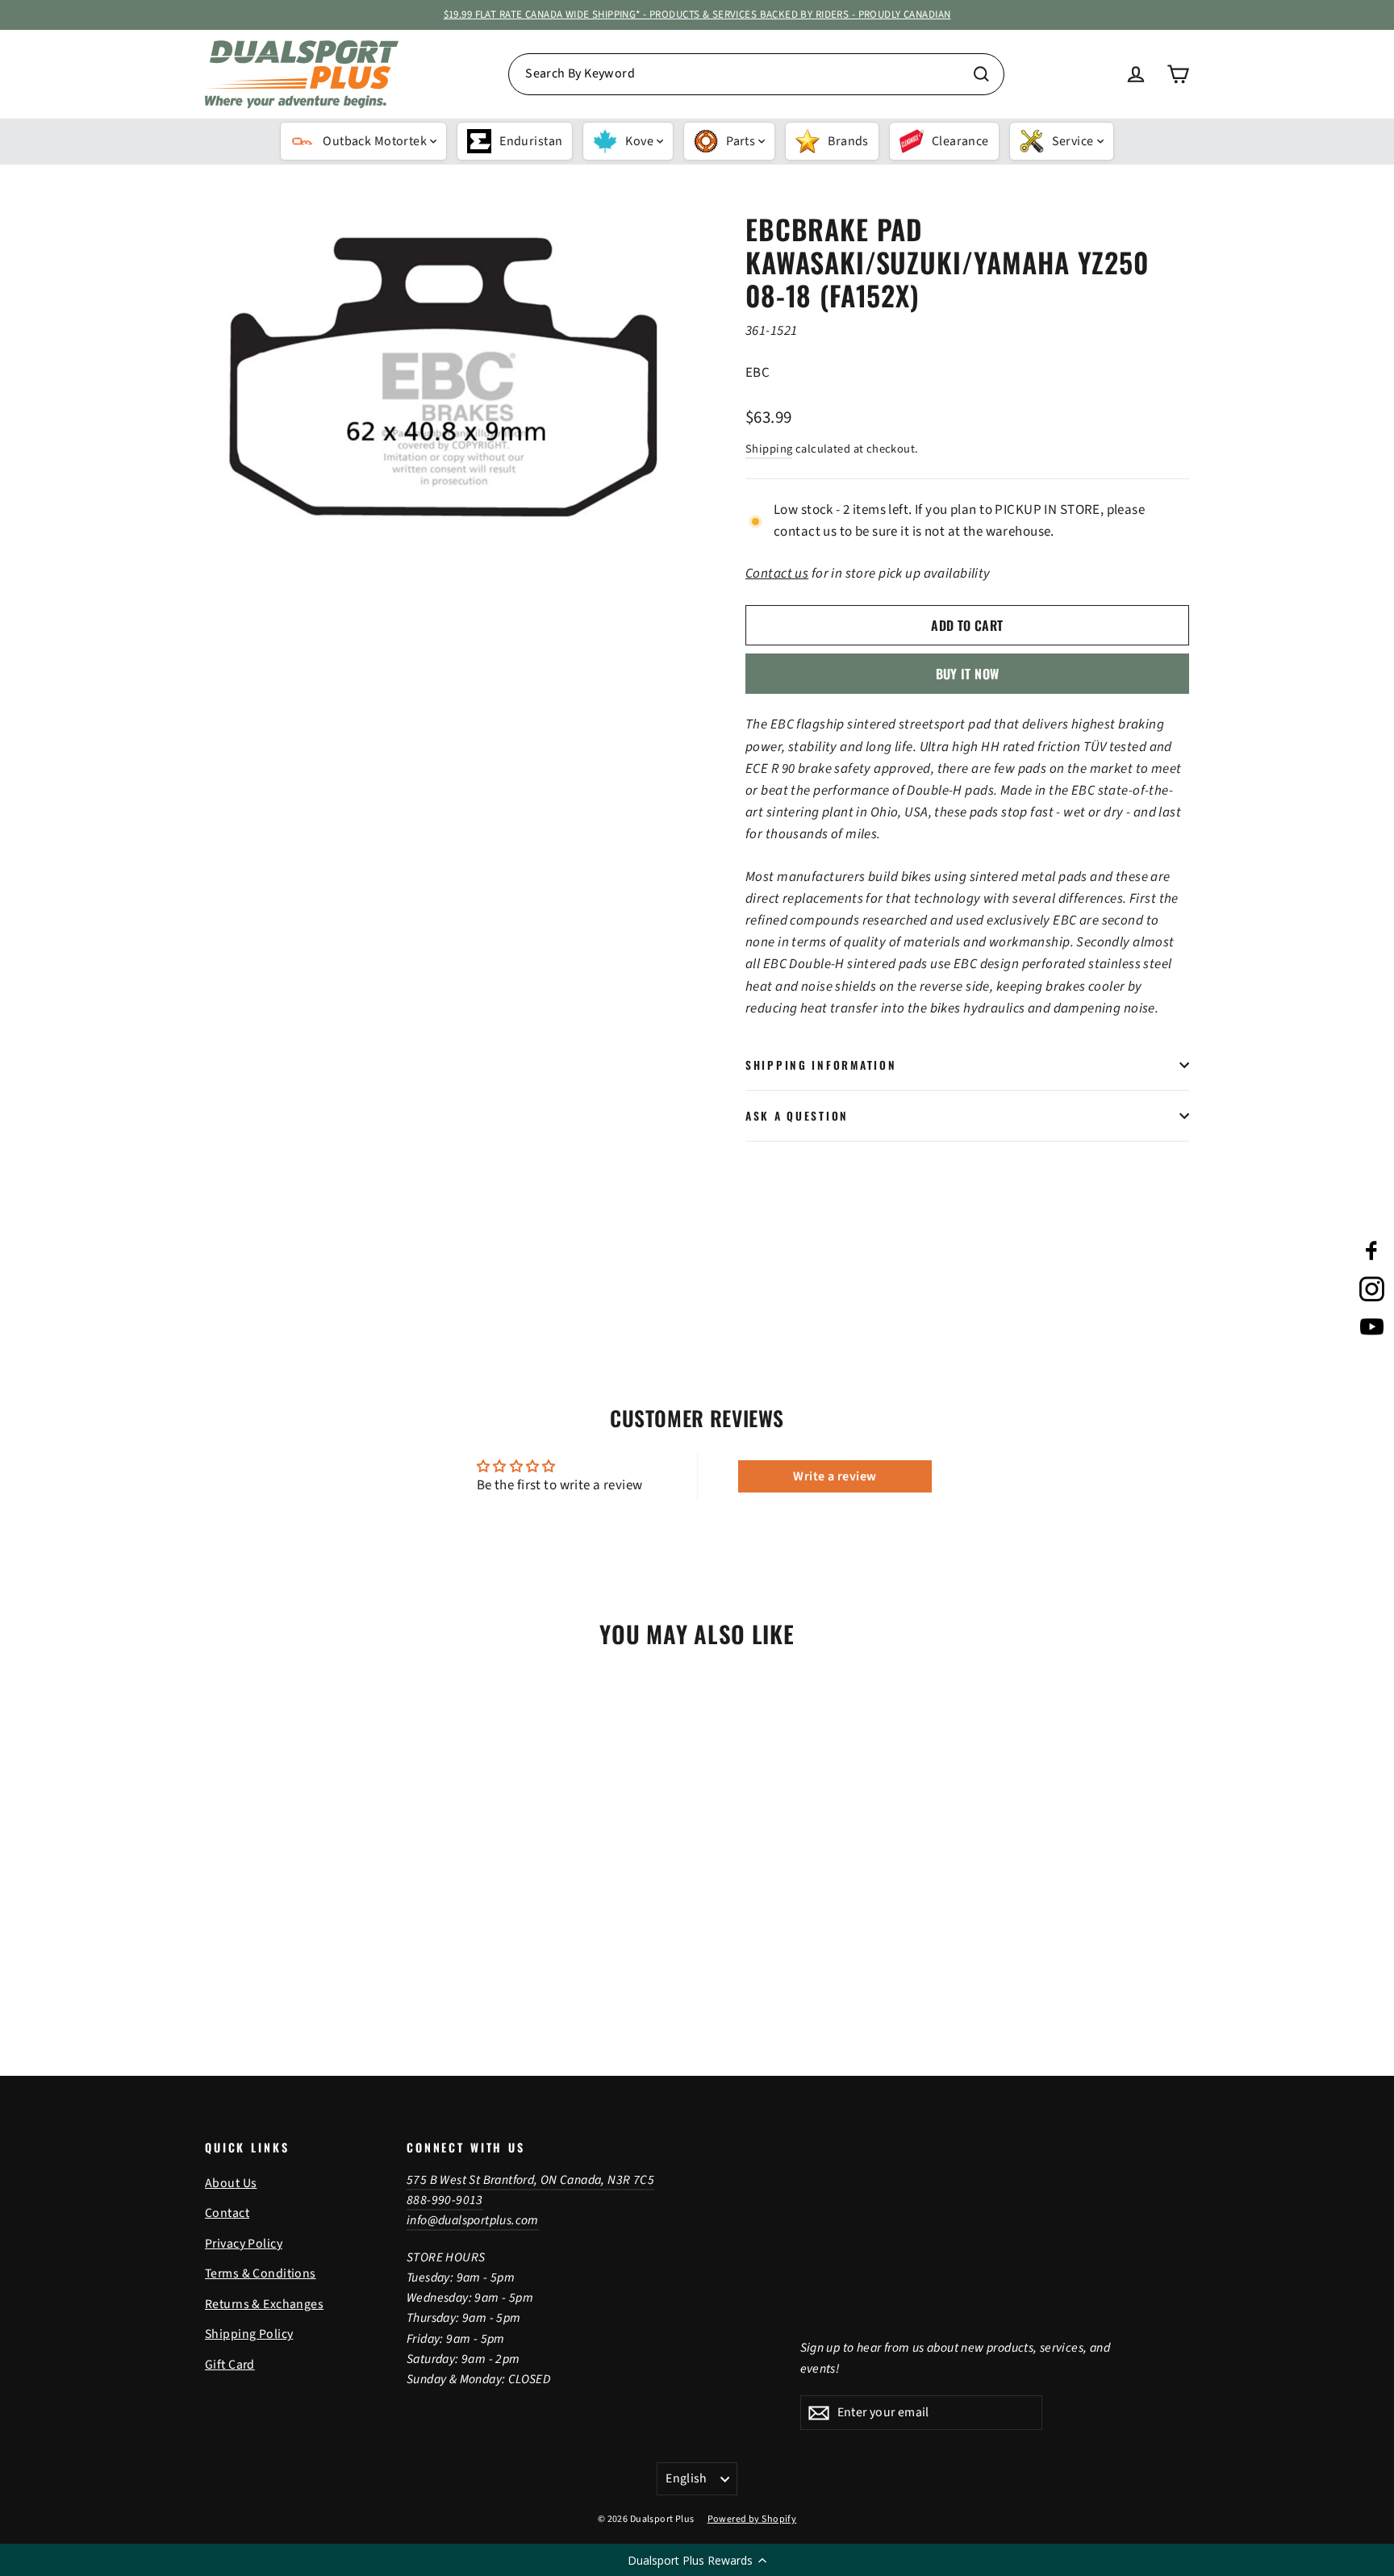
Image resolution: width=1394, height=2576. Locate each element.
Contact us (777, 574)
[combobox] (756, 74)
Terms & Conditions (261, 2273)
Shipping (769, 449)
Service (1073, 141)
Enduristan (531, 141)
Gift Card (230, 2365)
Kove (639, 141)
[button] (697, 2560)
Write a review (835, 1476)
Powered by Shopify (752, 2519)
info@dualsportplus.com (473, 2220)
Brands (848, 141)
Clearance (960, 141)
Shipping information (821, 1065)
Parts (741, 141)
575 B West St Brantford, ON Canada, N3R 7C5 (530, 2180)
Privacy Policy (244, 2244)
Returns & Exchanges (264, 2304)
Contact (227, 2213)
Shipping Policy (249, 2334)
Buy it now (968, 674)
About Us (231, 2183)
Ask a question (797, 1116)
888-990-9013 (445, 2200)
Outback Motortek (375, 141)
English (687, 2478)
